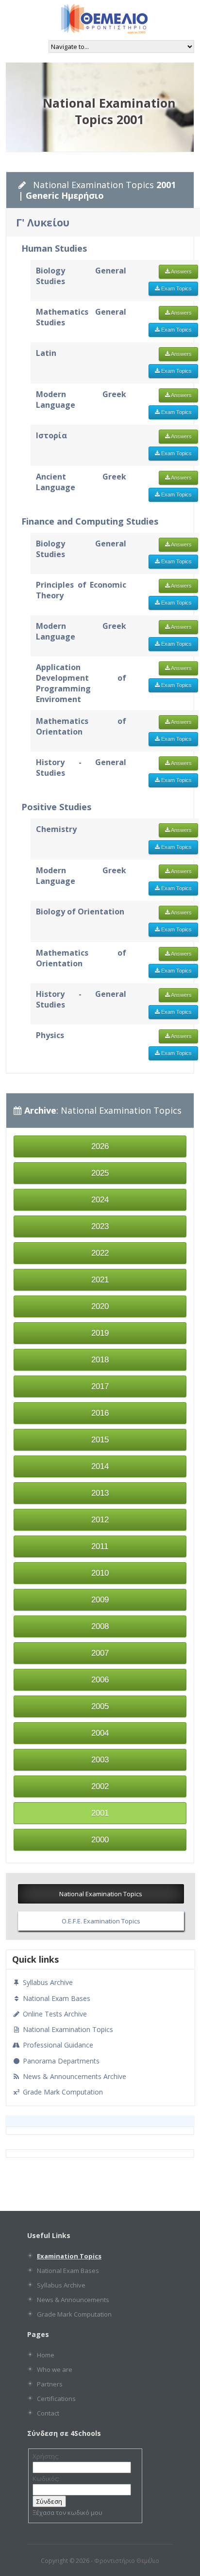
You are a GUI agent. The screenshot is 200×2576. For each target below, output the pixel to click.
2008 (100, 1626)
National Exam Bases (56, 1998)
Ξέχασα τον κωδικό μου (67, 2512)
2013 (100, 1493)
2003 (100, 1760)
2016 (100, 1413)
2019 (100, 1333)
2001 (100, 1813)
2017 (100, 1386)
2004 (100, 1733)
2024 (100, 1200)
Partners (50, 2384)
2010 (100, 1573)
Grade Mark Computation (62, 2092)
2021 (100, 1280)
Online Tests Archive (54, 2014)
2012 (100, 1520)
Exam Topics (176, 288)
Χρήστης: (46, 2456)
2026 (100, 1146)
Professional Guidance (57, 2045)
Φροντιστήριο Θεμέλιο (127, 2561)
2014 (100, 1466)
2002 (100, 1786)
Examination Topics (69, 2256)
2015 (100, 1440)
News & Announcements (73, 2300)
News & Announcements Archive (74, 2076)
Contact (48, 2413)
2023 (100, 1226)
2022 (100, 1253)
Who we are (55, 2369)
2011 (100, 1546)
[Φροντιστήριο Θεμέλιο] (104, 30)
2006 (100, 1680)
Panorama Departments (60, 2061)
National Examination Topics (101, 1894)
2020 (100, 1306)
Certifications (56, 2399)
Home (46, 2355)
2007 (100, 1653)
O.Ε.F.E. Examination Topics (101, 1921)
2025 (100, 1173)
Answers (181, 272)
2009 (100, 1600)
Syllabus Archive (47, 1982)
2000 (100, 1840)
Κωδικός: (46, 2479)
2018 (100, 1360)
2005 (100, 1706)
